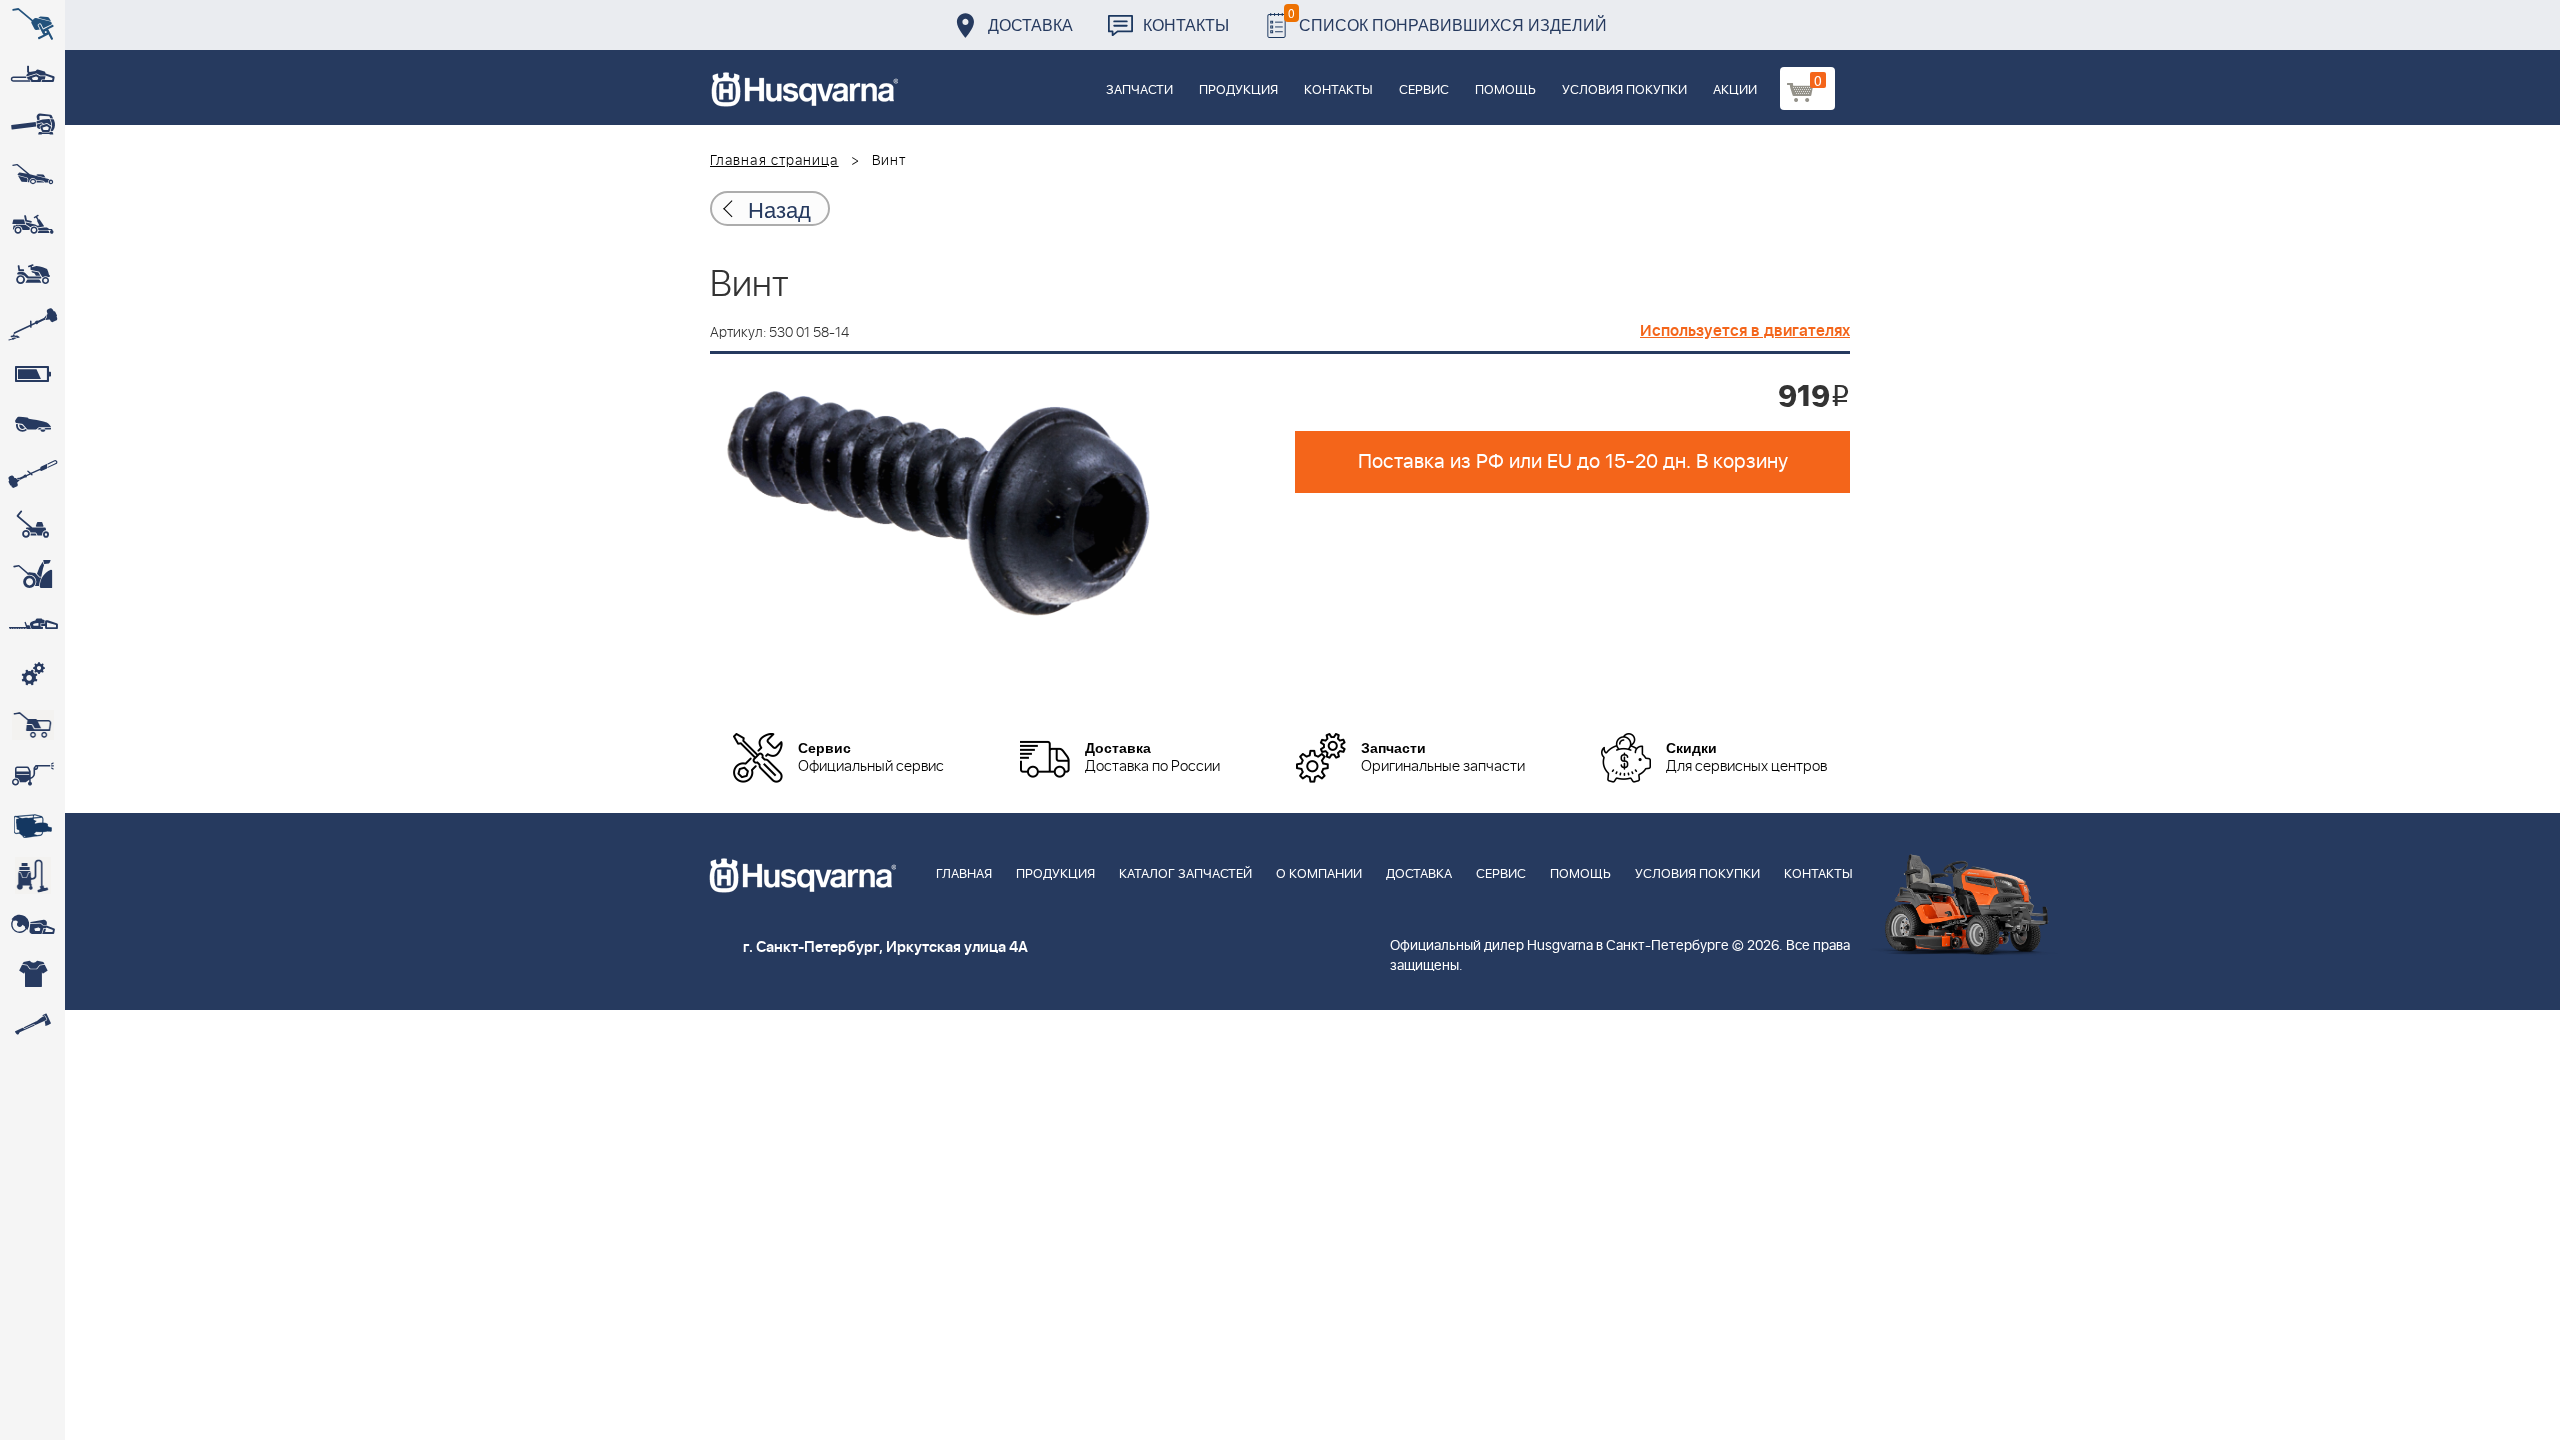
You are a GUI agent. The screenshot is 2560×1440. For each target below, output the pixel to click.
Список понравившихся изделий (1447, 19)
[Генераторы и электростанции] (32, 725)
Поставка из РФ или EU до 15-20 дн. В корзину (1573, 462)
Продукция (1238, 90)
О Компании (1319, 874)
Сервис (1424, 90)
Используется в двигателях (1745, 331)
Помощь (1505, 90)
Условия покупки (1624, 90)
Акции (1735, 90)
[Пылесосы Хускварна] (32, 875)
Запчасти (1139, 90)
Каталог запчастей (1185, 874)
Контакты (1186, 24)
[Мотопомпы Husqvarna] (32, 825)
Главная (964, 874)
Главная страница (774, 161)
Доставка (1030, 24)
